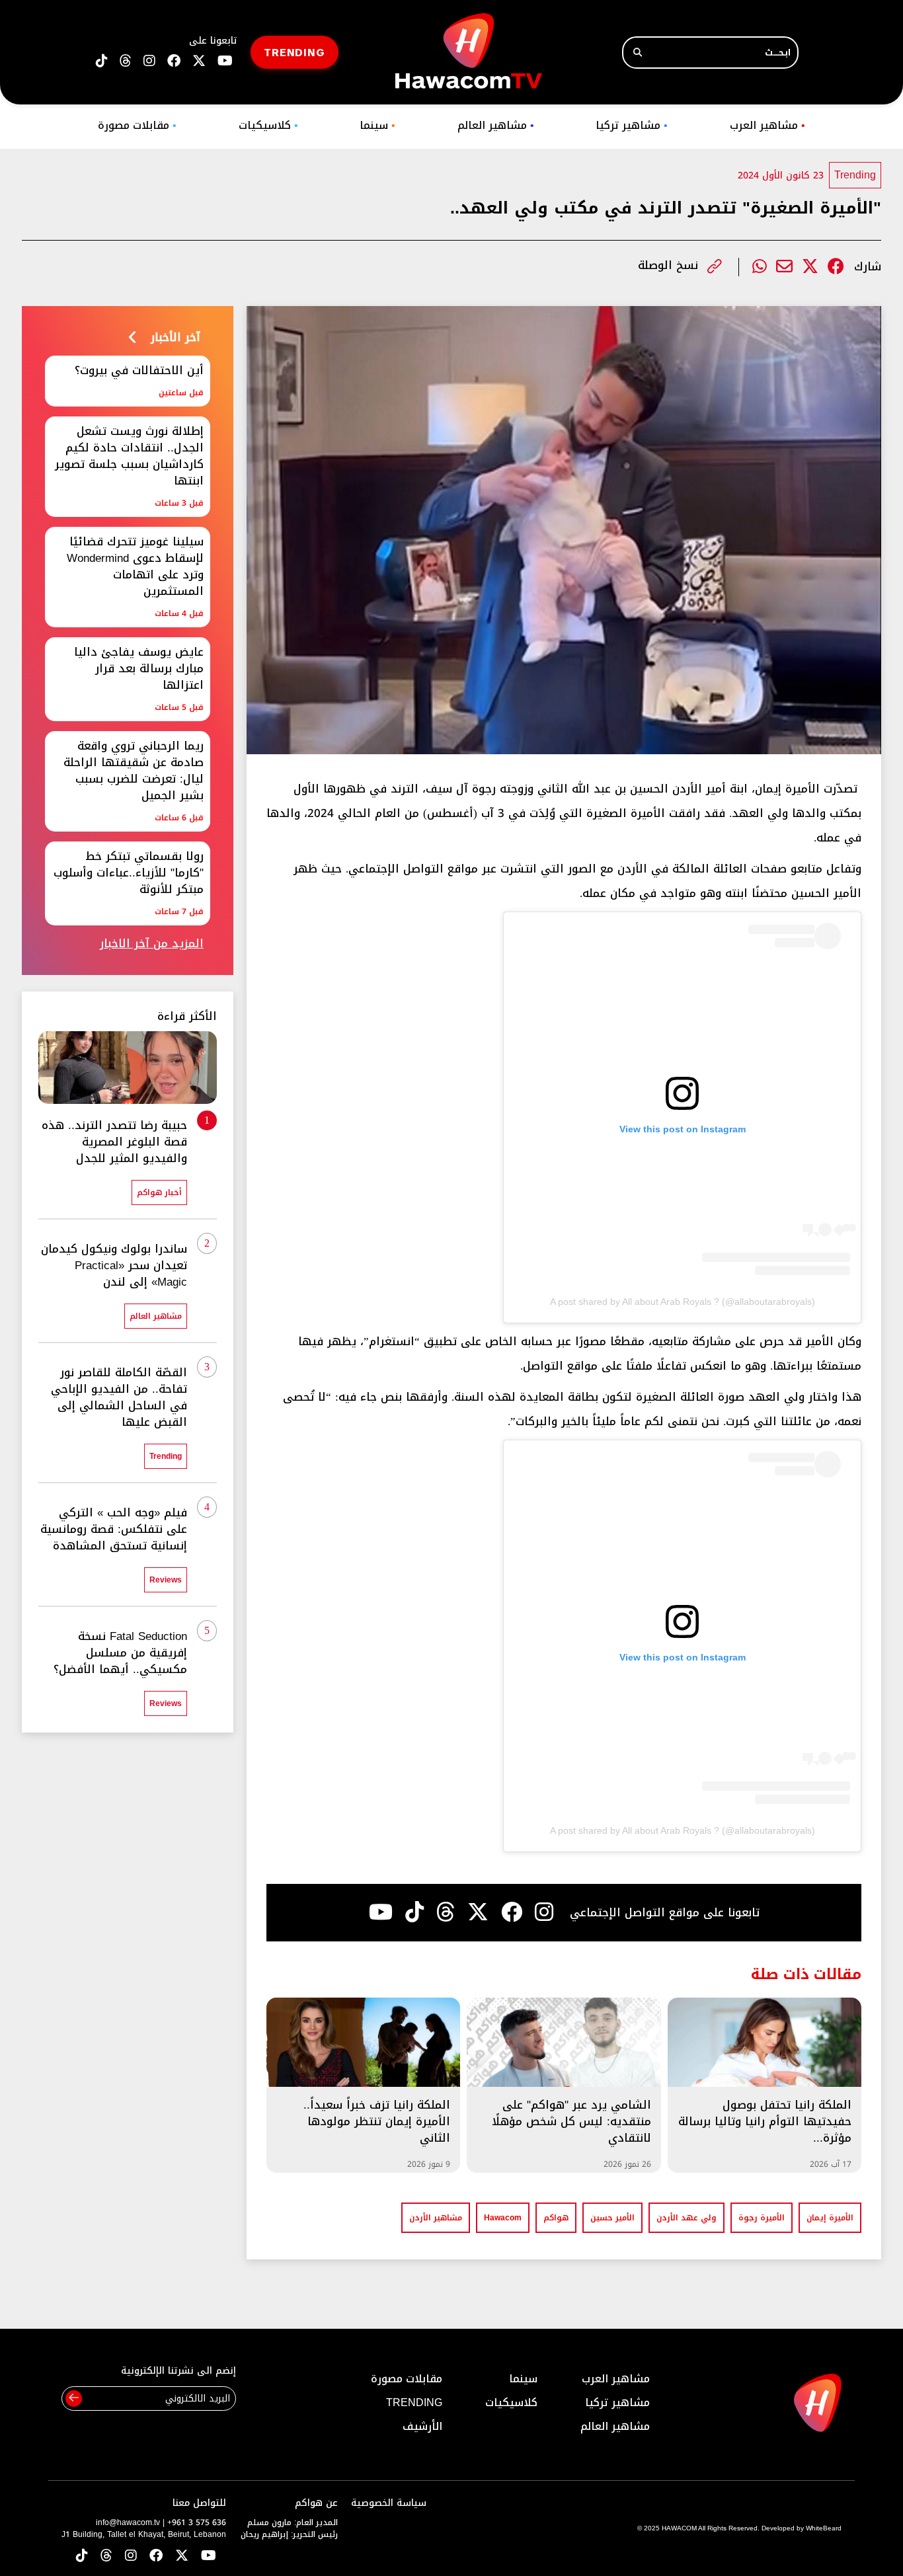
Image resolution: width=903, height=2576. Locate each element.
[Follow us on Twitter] (182, 2556)
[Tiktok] (414, 1912)
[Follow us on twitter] (199, 61)
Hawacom (503, 2218)
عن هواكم (316, 2503)
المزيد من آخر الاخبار (152, 944)
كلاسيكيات (268, 125)
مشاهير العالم (496, 125)
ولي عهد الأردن (687, 2218)
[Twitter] (810, 267)
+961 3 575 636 (197, 2522)
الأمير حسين (612, 2218)
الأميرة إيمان (830, 2218)
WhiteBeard (824, 2528)
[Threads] (126, 61)
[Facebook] (836, 267)
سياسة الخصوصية (389, 2503)
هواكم (556, 2218)
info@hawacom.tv (128, 2522)
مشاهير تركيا (632, 125)
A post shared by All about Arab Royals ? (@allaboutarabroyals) (683, 1302)
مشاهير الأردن (436, 2218)
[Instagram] (544, 1912)
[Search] (638, 53)
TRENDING (294, 52)
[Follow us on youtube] (225, 61)
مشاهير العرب (767, 125)
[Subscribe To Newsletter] (74, 2399)
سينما (377, 125)
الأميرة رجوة (762, 2218)
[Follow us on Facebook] (174, 61)
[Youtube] (381, 1912)
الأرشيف (422, 2426)
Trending (855, 175)
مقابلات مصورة (137, 125)
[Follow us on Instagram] (149, 61)
